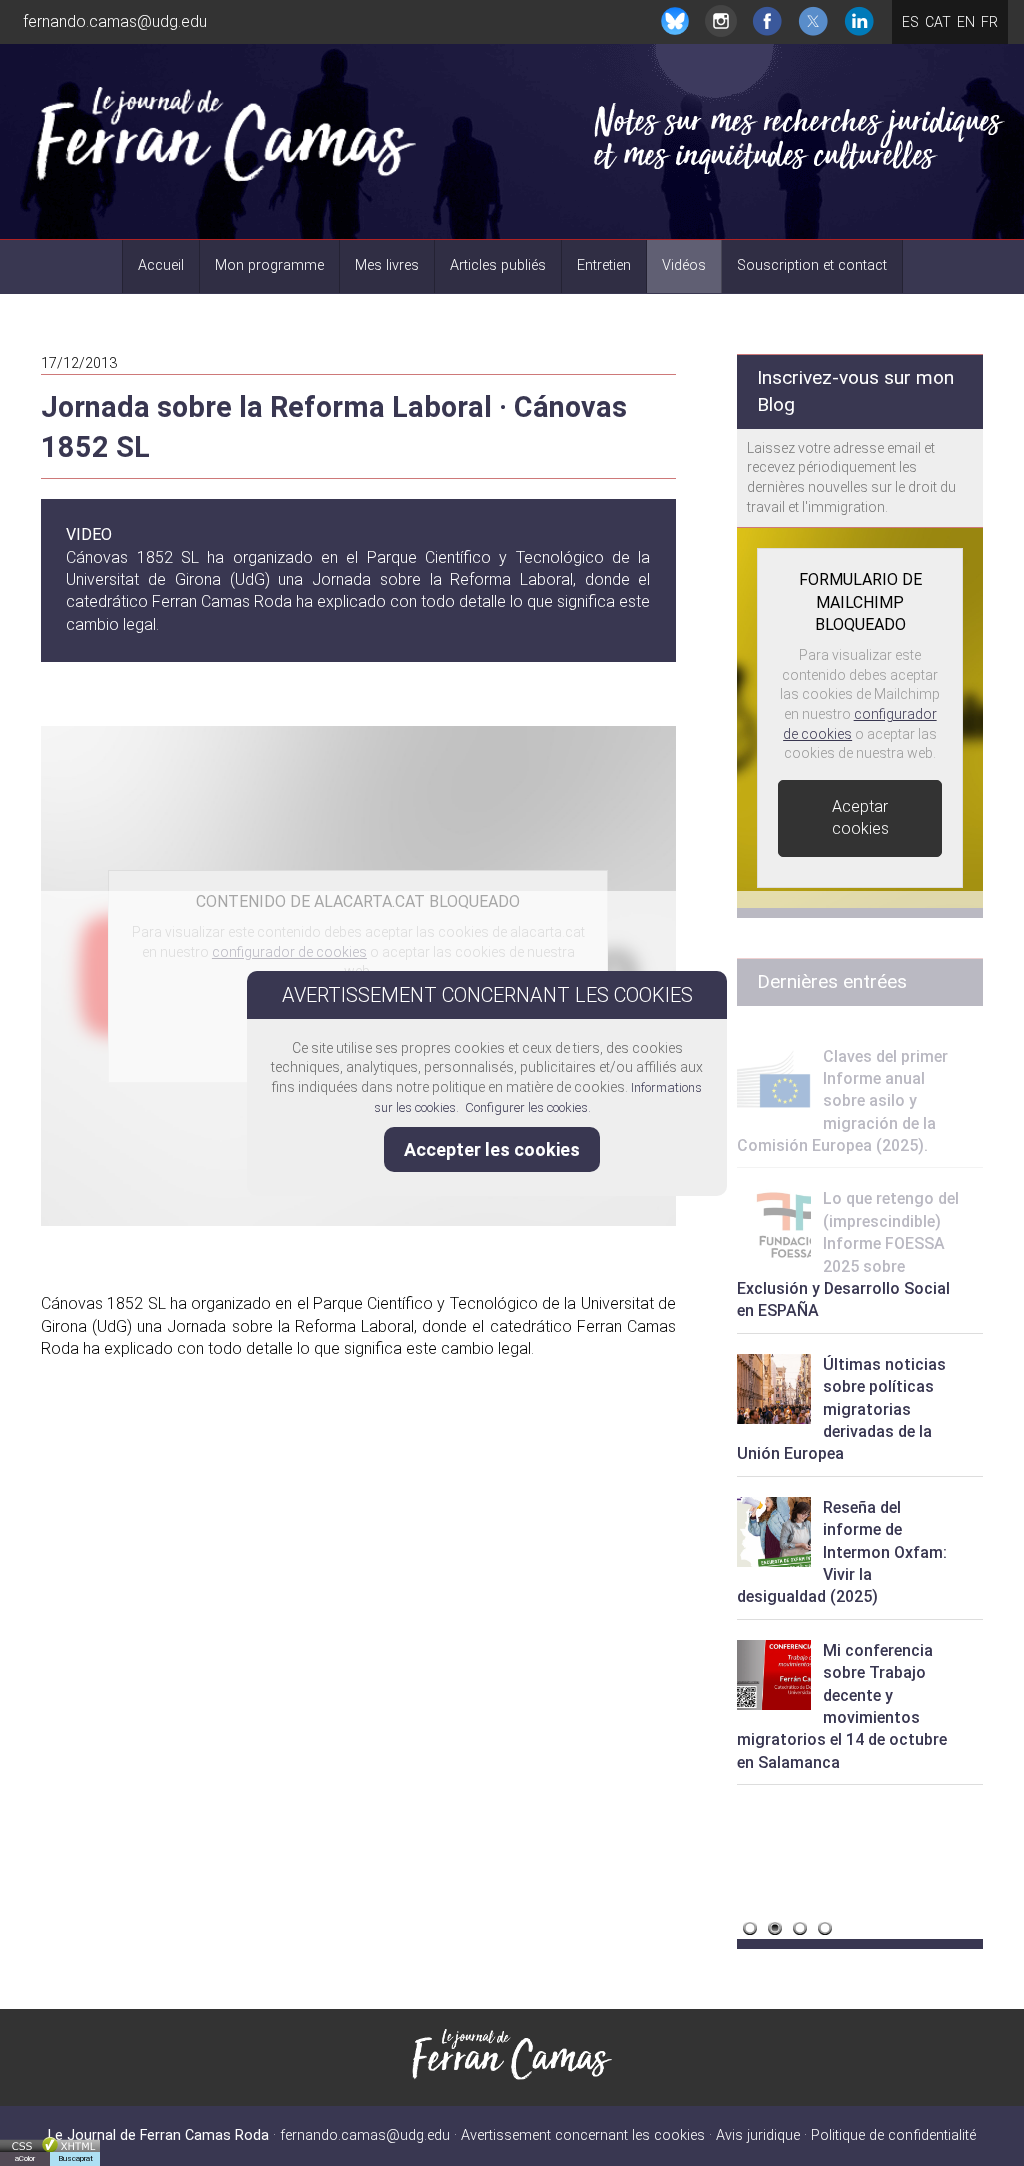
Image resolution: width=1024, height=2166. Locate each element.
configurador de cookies (289, 952)
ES (910, 22)
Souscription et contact (812, 265)
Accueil (161, 265)
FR (989, 22)
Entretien (604, 265)
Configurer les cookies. (529, 1107)
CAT (938, 22)
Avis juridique (758, 2135)
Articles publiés (498, 265)
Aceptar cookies (860, 817)
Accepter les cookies (492, 1149)
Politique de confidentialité (893, 2135)
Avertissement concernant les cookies (583, 2135)
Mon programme (269, 265)
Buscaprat (75, 2158)
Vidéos (684, 265)
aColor (25, 2158)
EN (966, 22)
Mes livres (387, 265)
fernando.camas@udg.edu (115, 21)
